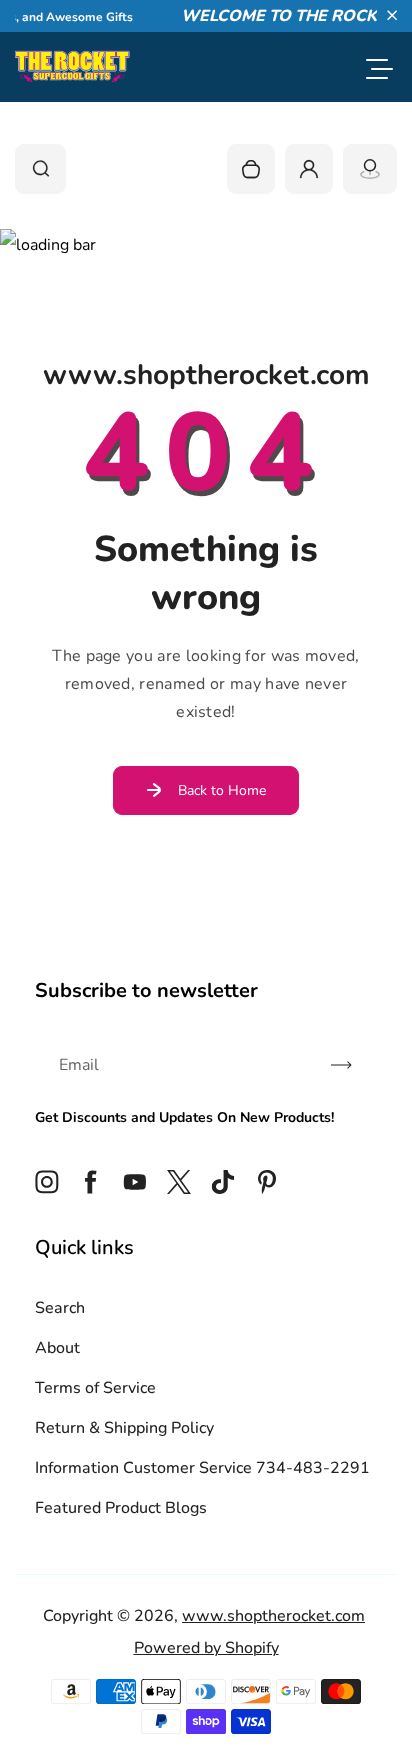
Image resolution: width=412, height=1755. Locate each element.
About (57, 1348)
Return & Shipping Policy (124, 1428)
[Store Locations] (370, 169)
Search (60, 1308)
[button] (392, 15)
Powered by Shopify (206, 1648)
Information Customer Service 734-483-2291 (202, 1468)
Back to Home (222, 790)
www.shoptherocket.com (273, 1616)
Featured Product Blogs (121, 1508)
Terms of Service (95, 1388)
